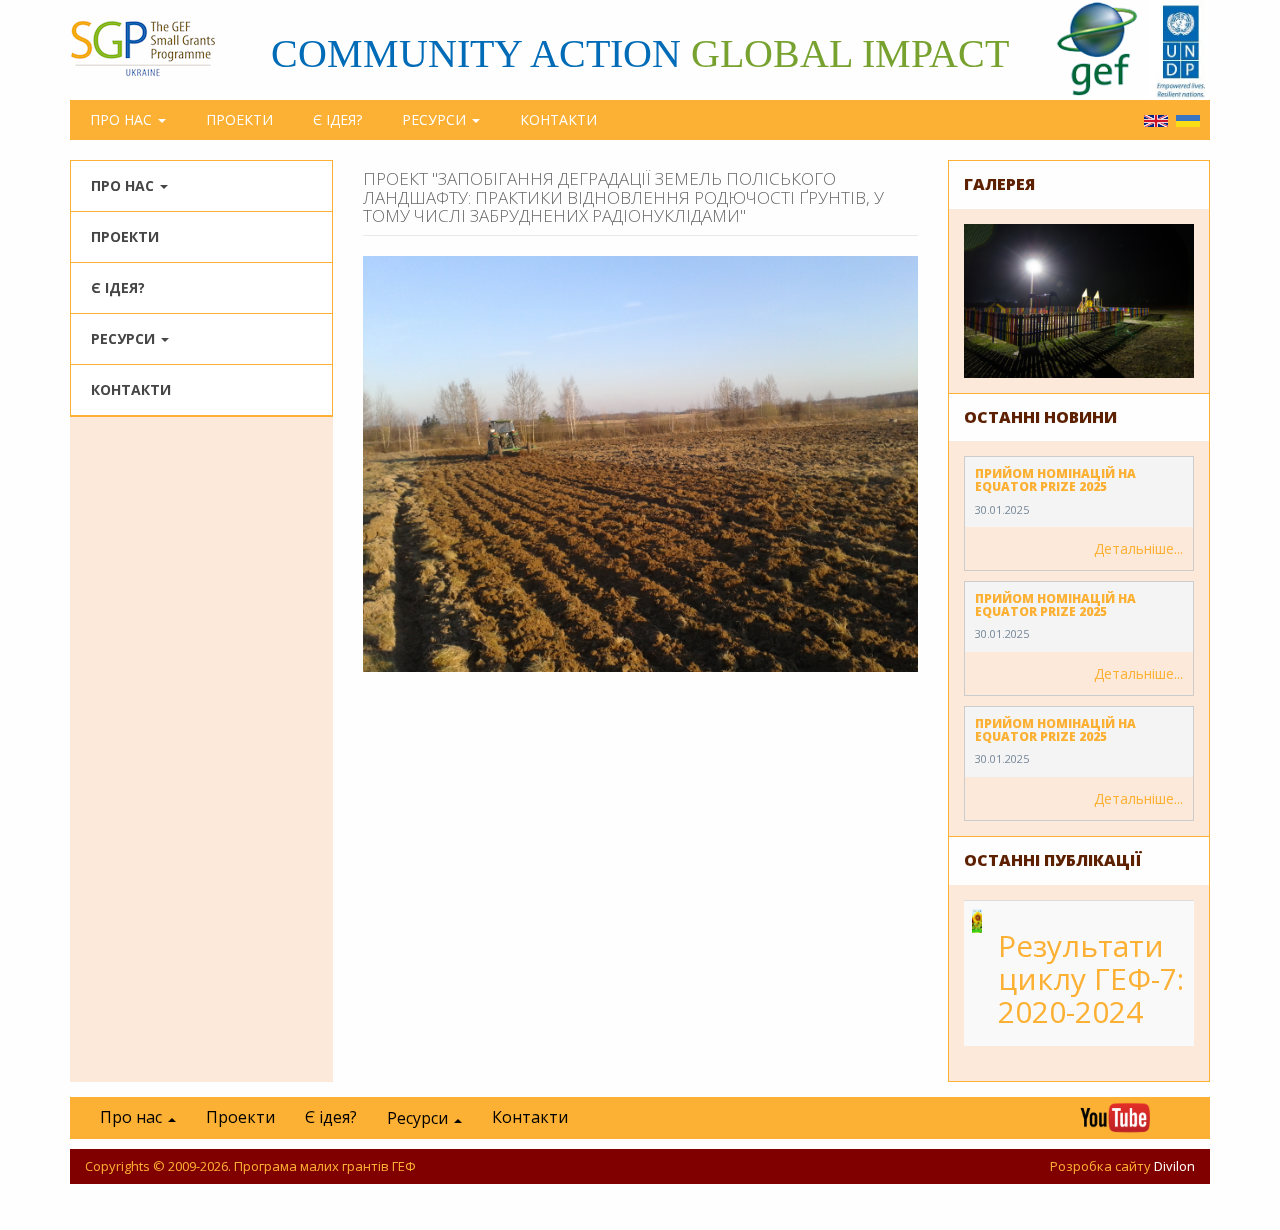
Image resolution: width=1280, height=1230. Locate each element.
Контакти (558, 119)
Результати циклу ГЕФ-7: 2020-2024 (1091, 978)
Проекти (239, 119)
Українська (1188, 121)
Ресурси (436, 119)
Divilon (1174, 1166)
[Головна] (152, 48)
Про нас (123, 119)
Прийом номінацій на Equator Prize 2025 (1055, 480)
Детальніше (1134, 548)
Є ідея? (337, 119)
